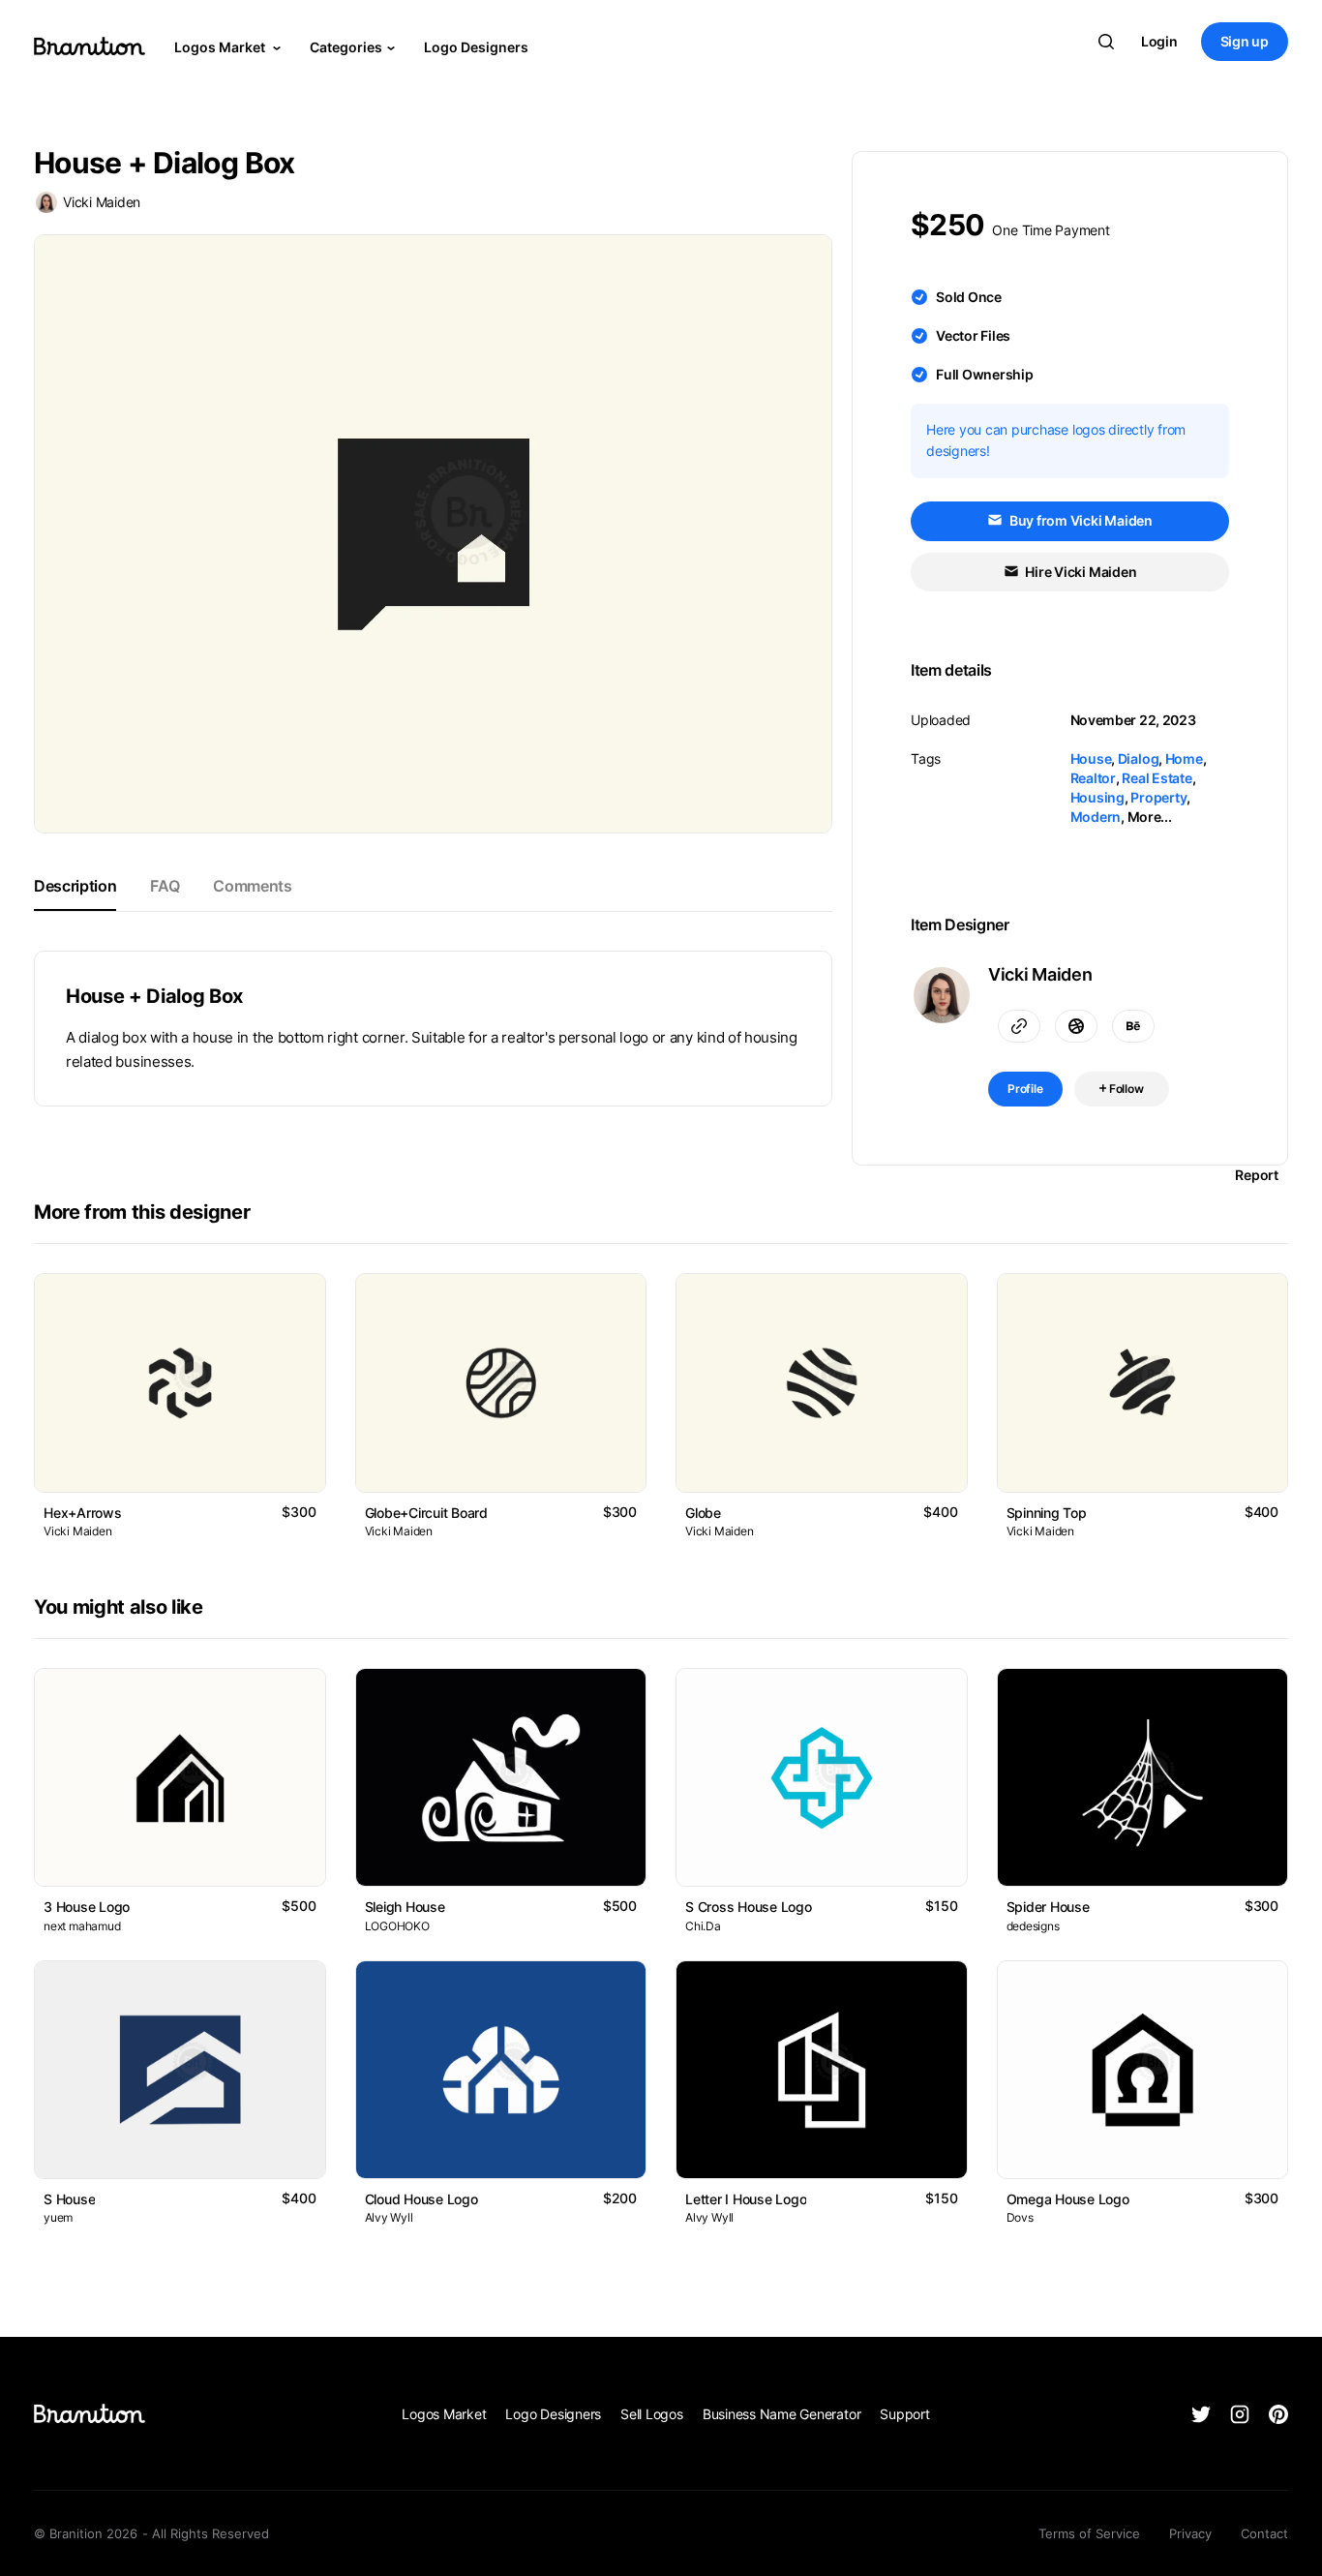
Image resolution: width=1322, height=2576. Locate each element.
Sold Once (969, 297)
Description (75, 886)
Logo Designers (476, 47)
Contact (1264, 2533)
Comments (252, 886)
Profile (1025, 1089)
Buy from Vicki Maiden (1080, 520)
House (1091, 758)
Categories (346, 47)
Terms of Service (1089, 2533)
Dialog (1139, 758)
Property (1158, 797)
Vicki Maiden (102, 202)
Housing (1097, 797)
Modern (1096, 817)
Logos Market (221, 47)
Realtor (1093, 778)
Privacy (1190, 2533)
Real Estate (1157, 778)
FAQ (165, 886)
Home (1184, 758)
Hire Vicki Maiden (1080, 572)
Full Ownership (985, 374)
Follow (1125, 1089)
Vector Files (973, 335)
